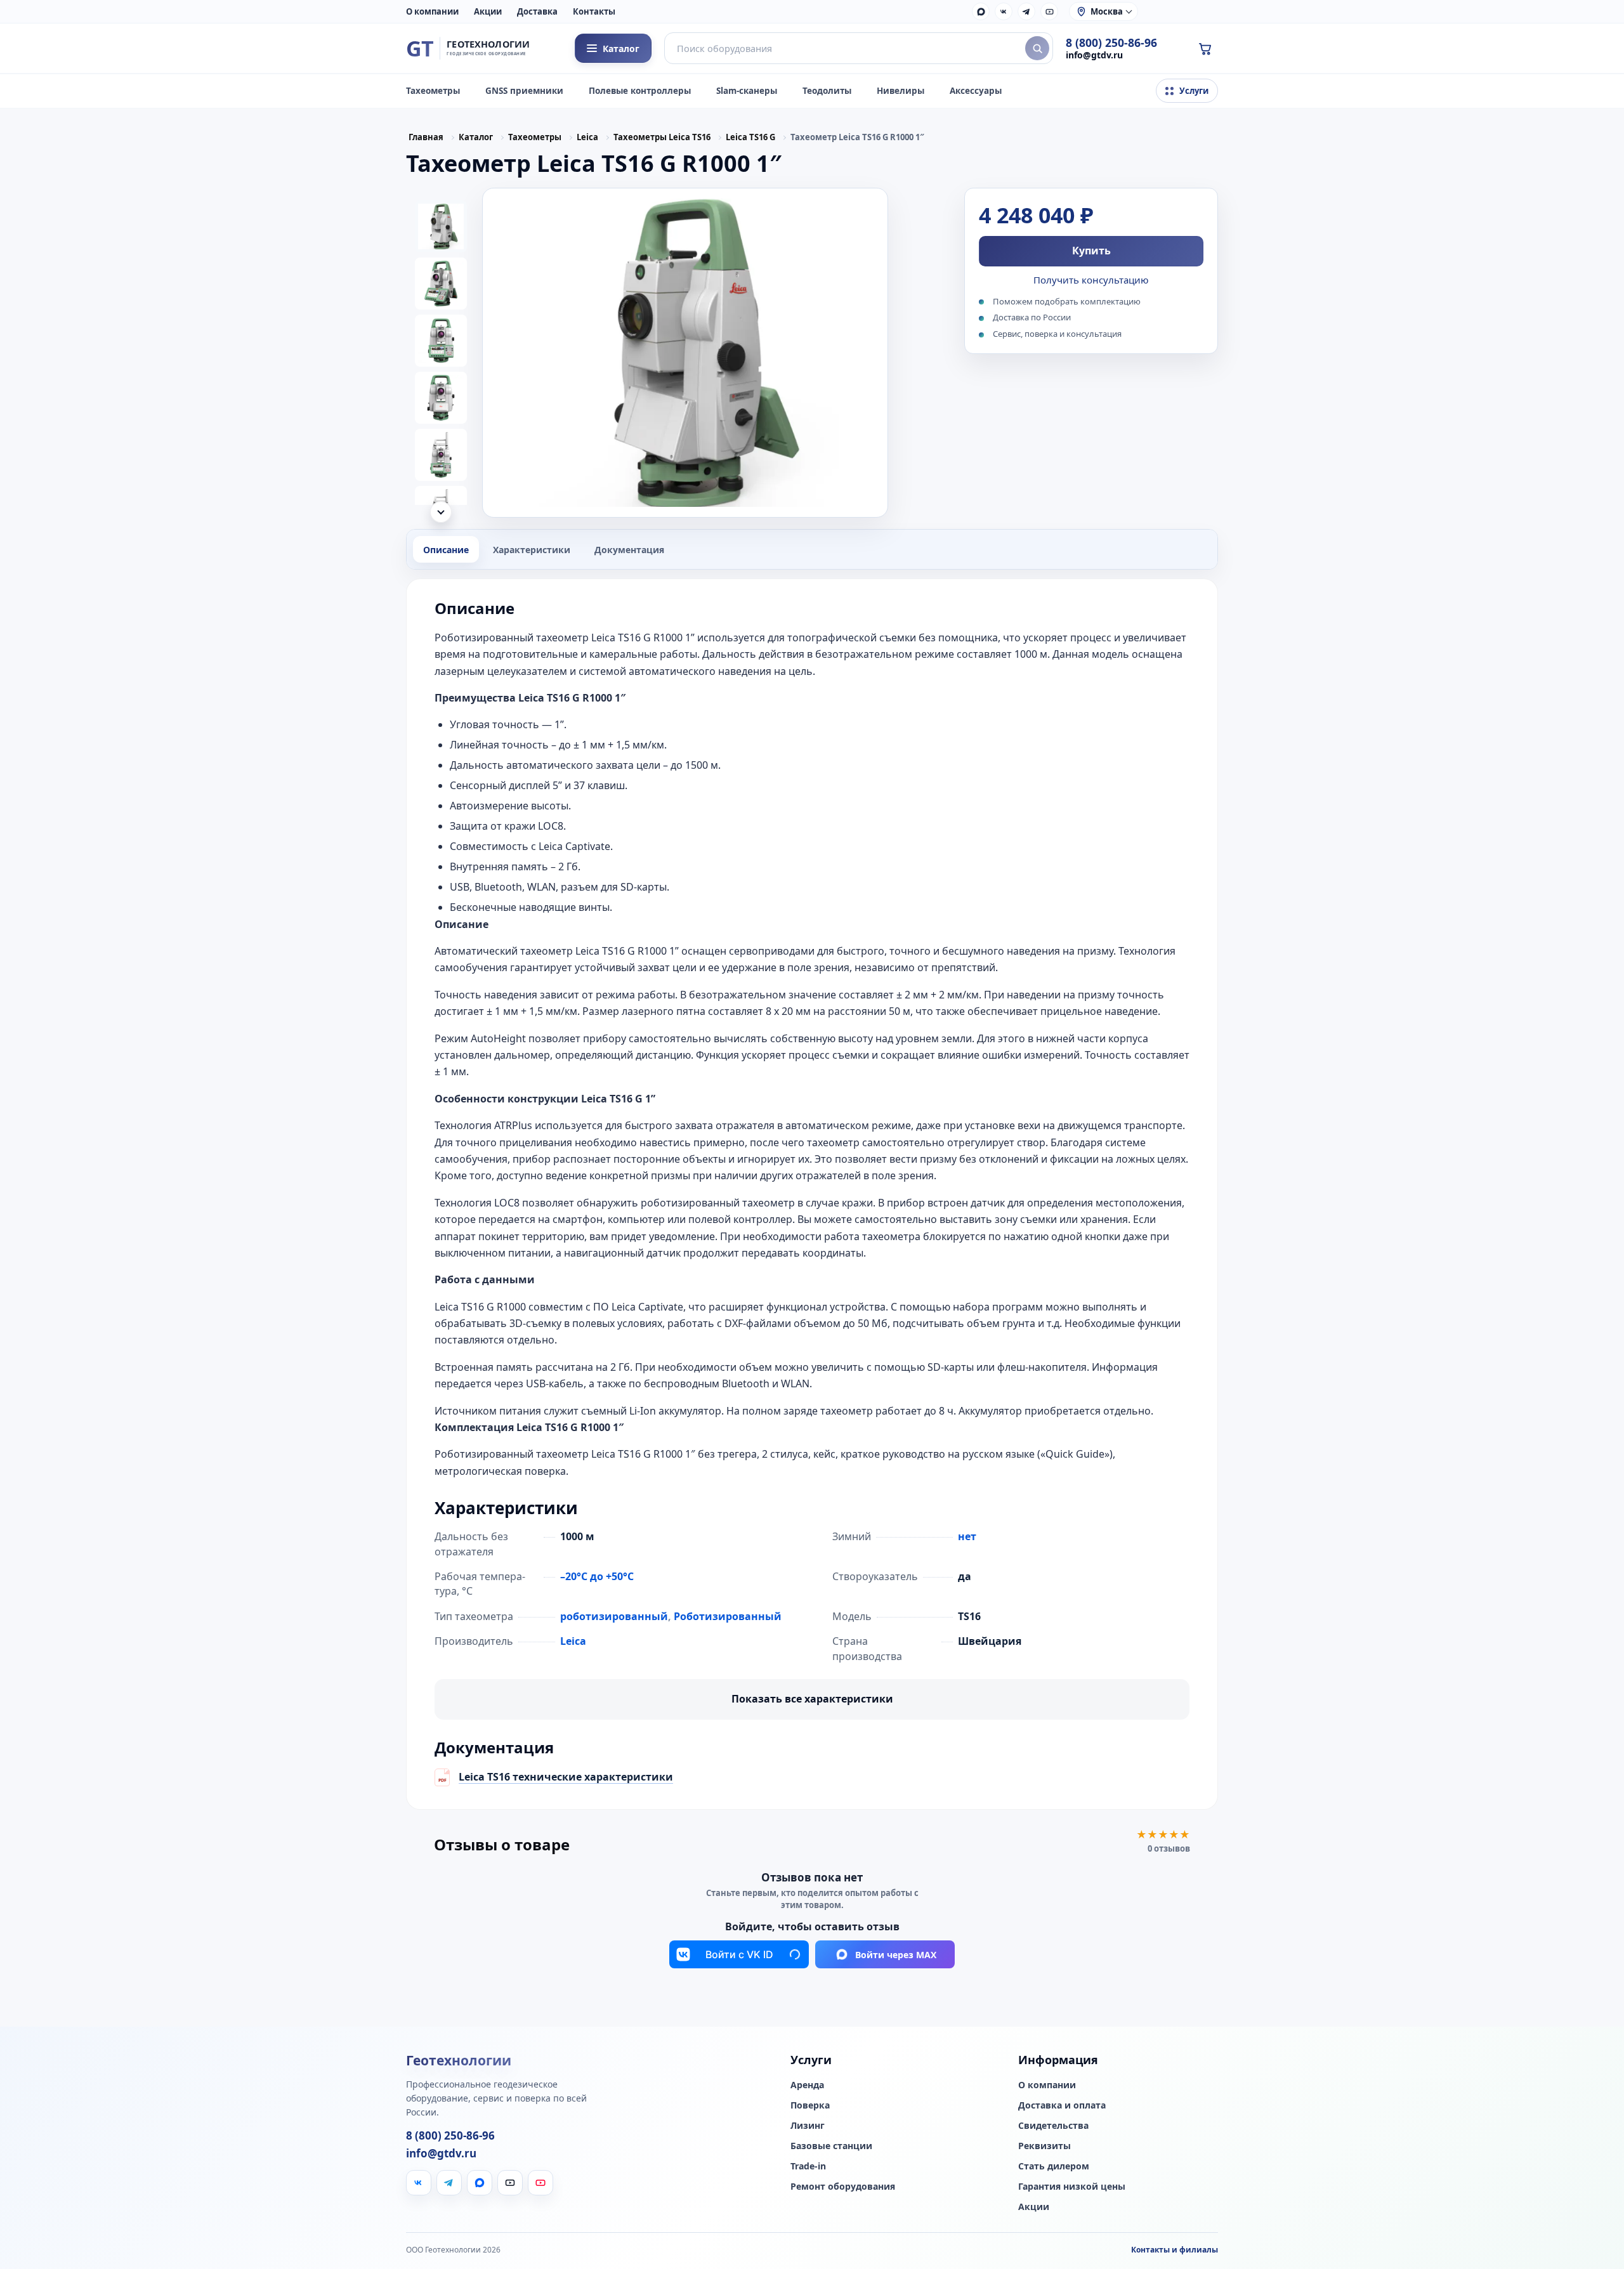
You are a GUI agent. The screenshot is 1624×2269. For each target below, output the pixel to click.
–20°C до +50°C (597, 1576)
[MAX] (981, 11)
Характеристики (532, 550)
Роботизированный (728, 1616)
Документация (629, 550)
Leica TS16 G (750, 137)
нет (967, 1536)
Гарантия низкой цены (1072, 2218)
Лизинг (808, 2157)
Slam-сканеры (747, 91)
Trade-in (808, 2198)
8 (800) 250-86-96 (1111, 43)
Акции (488, 11)
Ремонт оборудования (843, 2218)
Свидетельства (1053, 2157)
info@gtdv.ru (1094, 55)
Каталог (476, 137)
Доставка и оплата (1062, 2137)
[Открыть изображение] (685, 353)
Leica (587, 137)
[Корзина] (1205, 48)
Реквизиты (1044, 2178)
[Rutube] (1049, 11)
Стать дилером (1054, 2198)
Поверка (810, 2137)
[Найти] (1037, 48)
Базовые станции (831, 2178)
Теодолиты (827, 91)
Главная (426, 137)
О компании (432, 11)
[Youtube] (540, 2214)
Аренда (807, 2117)
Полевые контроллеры (640, 91)
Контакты (594, 11)
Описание (446, 550)
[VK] (1004, 11)
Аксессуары (976, 91)
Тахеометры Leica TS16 (662, 137)
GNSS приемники (524, 91)
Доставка (537, 11)
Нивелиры (900, 91)
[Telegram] (1026, 11)
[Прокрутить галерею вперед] (441, 512)
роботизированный (614, 1616)
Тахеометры (433, 91)
